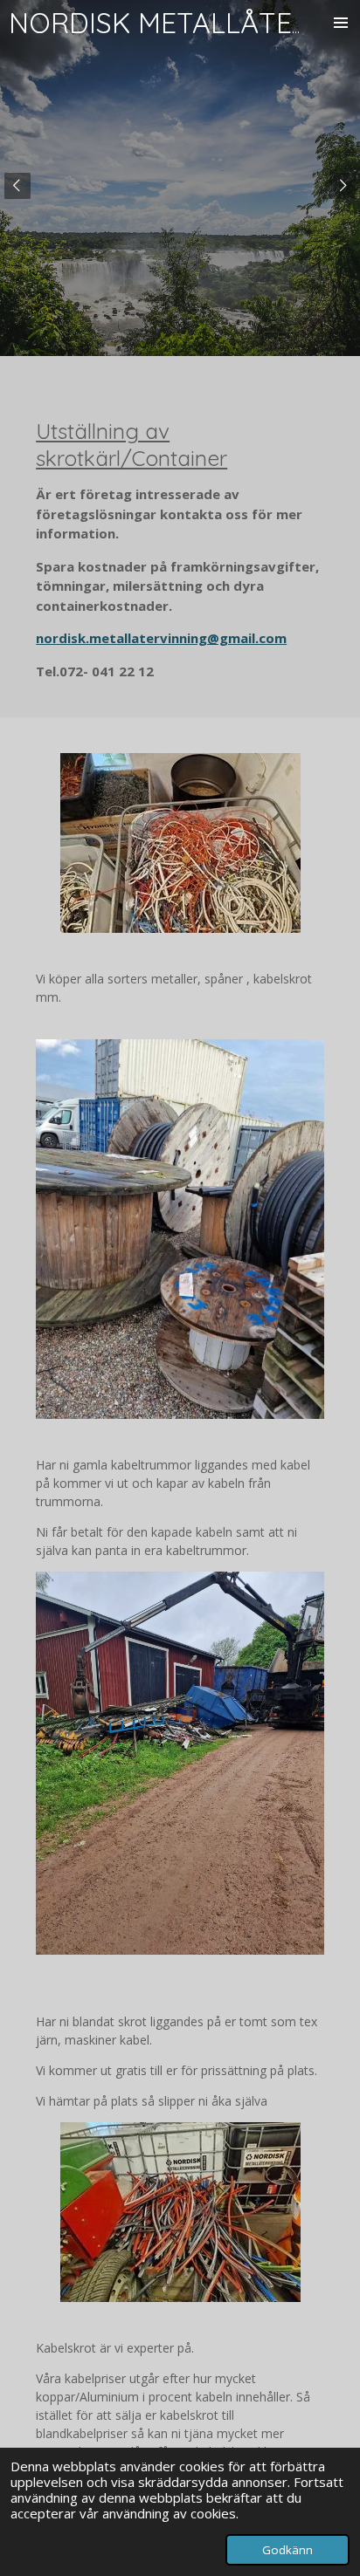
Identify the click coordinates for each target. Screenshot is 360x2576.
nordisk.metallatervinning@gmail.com (161, 638)
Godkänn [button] (287, 2550)
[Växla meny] (341, 23)
